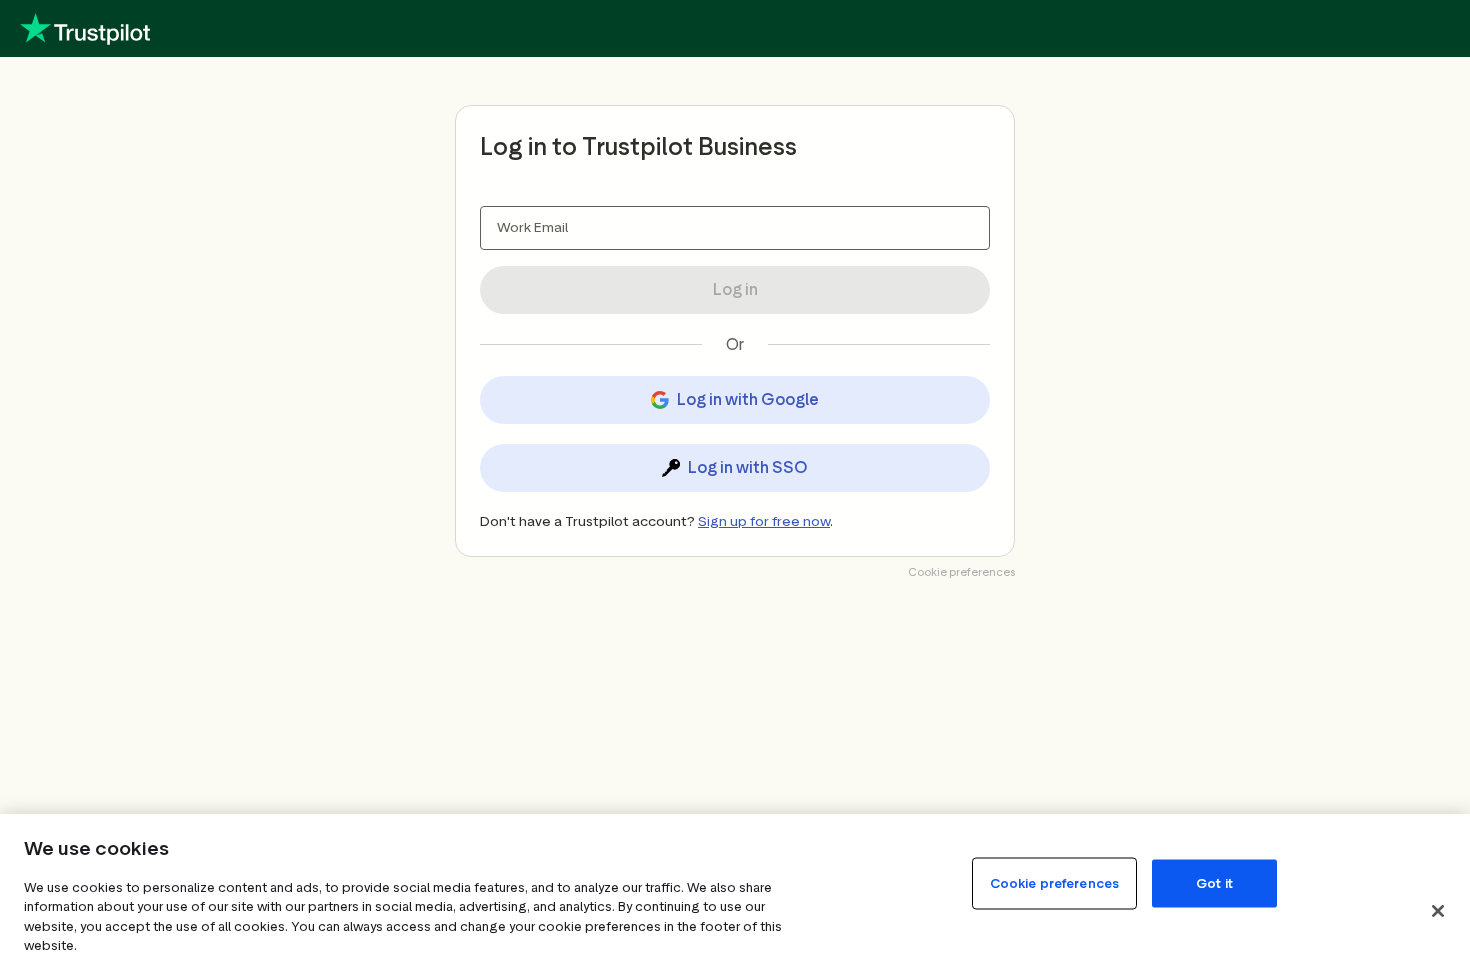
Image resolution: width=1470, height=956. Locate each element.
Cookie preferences (1054, 882)
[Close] (1438, 911)
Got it (1214, 882)
